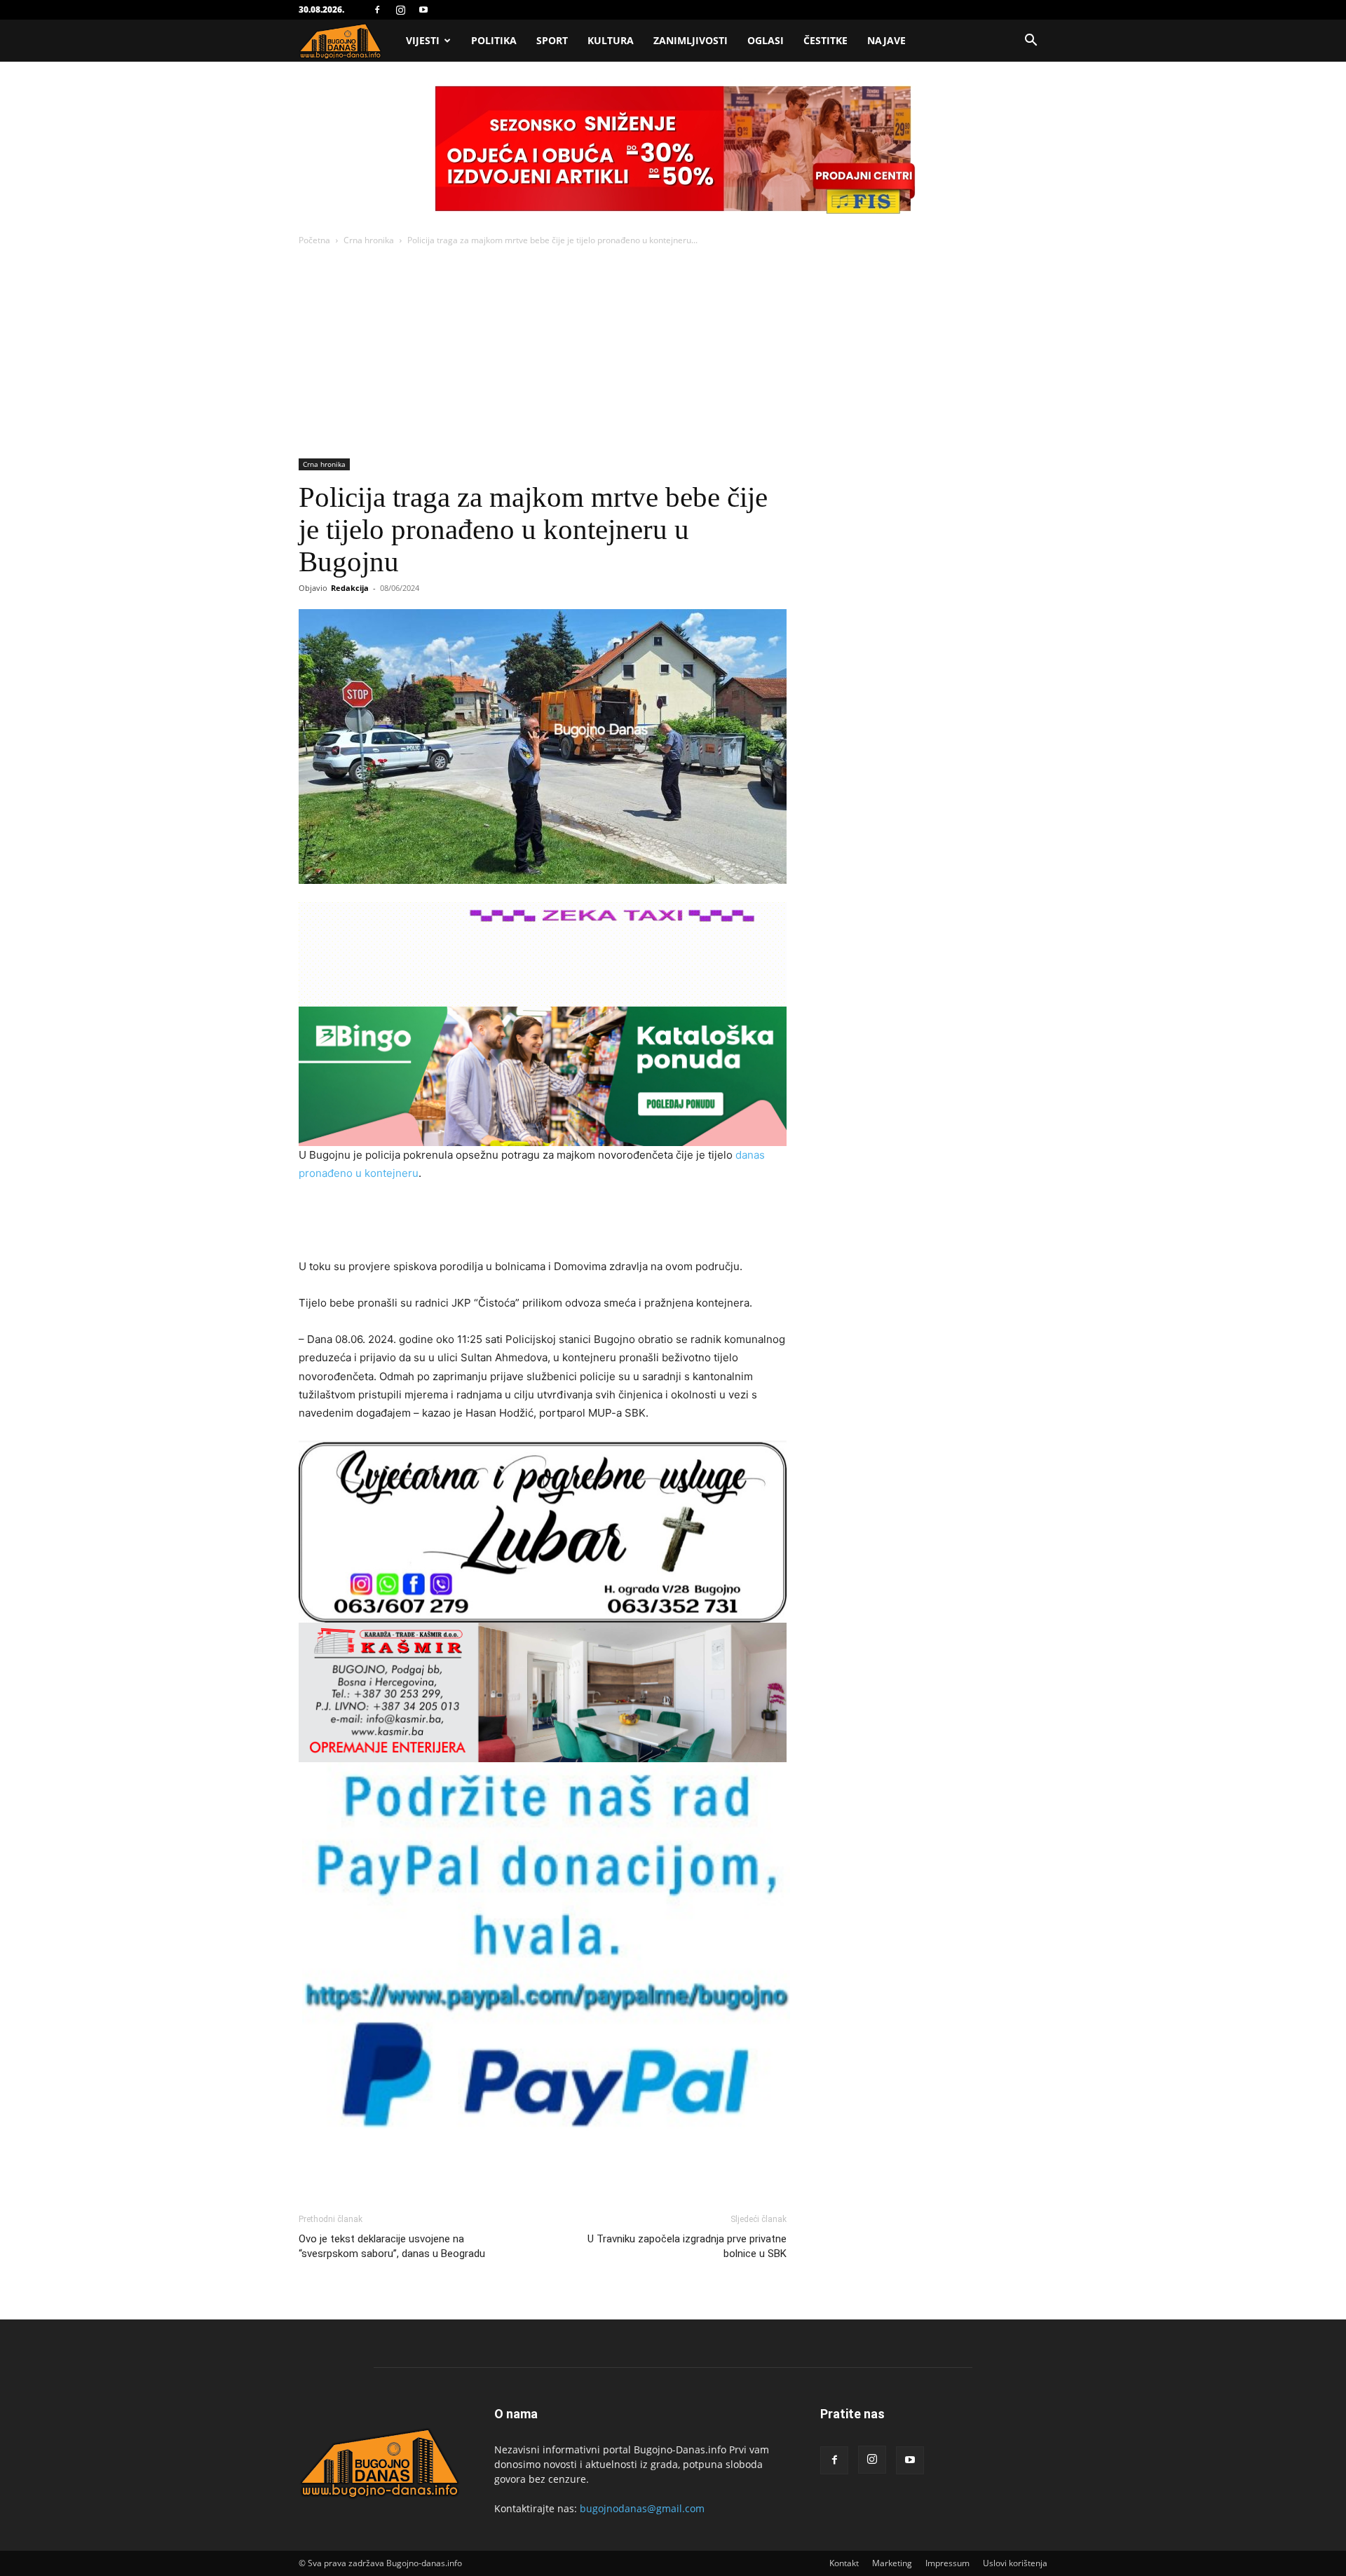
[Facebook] (377, 10)
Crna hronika (369, 240)
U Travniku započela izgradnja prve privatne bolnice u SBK (687, 2246)
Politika (494, 40)
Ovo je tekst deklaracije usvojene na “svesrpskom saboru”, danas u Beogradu (392, 2246)
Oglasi (766, 40)
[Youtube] (423, 10)
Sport (552, 40)
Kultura (611, 40)
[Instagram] (400, 10)
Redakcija (350, 588)
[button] (1031, 42)
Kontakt (844, 2563)
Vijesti (423, 40)
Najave (886, 40)
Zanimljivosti (691, 40)
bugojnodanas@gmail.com (642, 2508)
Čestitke (825, 40)
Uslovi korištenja (1015, 2563)
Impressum (947, 2563)
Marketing (892, 2563)
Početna (314, 240)
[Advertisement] (673, 353)
